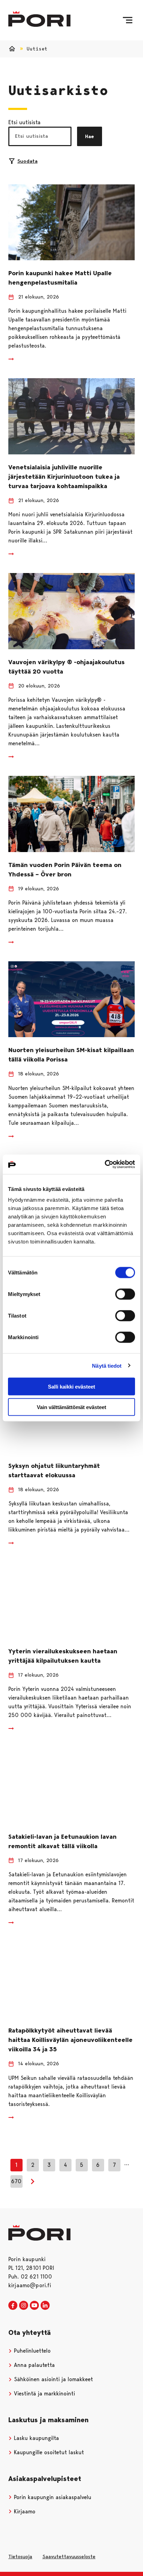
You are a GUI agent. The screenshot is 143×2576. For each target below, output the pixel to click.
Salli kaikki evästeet (71, 1387)
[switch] (125, 1294)
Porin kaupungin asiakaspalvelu (52, 2497)
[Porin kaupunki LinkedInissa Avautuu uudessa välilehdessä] (45, 2306)
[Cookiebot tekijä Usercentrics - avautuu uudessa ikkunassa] (105, 1164)
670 (16, 2181)
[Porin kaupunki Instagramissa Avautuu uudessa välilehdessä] (24, 2306)
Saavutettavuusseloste (69, 2557)
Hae (90, 136)
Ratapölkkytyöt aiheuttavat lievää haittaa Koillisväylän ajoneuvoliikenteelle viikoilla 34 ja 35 (70, 2040)
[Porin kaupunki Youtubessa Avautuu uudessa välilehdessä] (34, 2306)
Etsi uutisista (24, 122)
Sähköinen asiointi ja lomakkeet (53, 2379)
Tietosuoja (20, 2557)
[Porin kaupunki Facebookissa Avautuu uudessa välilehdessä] (13, 2306)
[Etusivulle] (39, 19)
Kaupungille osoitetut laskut (48, 2452)
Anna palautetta (33, 2365)
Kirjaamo (24, 2511)
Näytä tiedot (107, 1365)
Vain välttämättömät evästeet (71, 1407)
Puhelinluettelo (31, 2351)
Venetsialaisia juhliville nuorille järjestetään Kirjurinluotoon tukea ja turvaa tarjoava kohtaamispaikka (64, 477)
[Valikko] (128, 20)
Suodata (27, 161)
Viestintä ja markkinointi (44, 2394)
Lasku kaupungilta (36, 2438)
